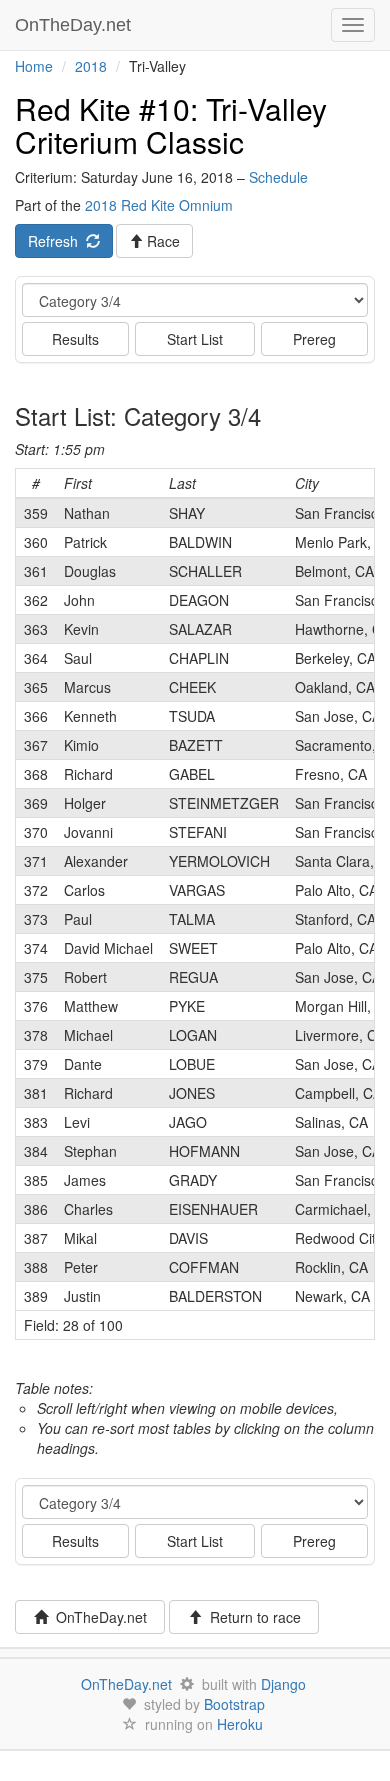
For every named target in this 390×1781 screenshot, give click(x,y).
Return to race (251, 1617)
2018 (91, 66)
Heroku (240, 1724)
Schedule (278, 177)
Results (75, 339)
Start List (195, 339)
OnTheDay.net (75, 25)
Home (34, 66)
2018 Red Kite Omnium (159, 205)
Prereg (314, 339)
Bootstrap (234, 1704)
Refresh (57, 241)
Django (283, 1684)
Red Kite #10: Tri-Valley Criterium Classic (171, 125)
